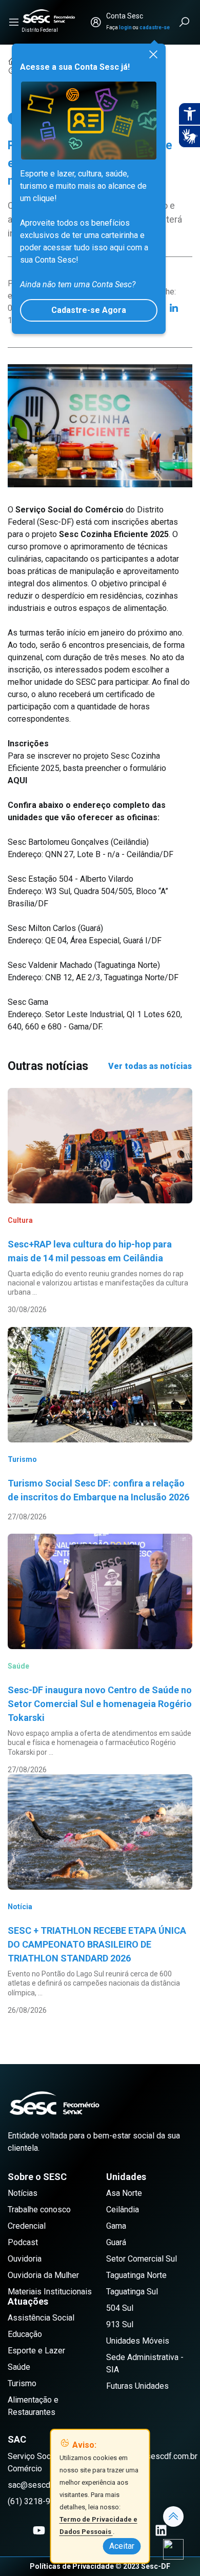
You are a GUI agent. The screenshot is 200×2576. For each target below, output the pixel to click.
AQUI (21, 780)
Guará (116, 2242)
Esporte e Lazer (36, 2351)
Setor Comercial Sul (142, 2259)
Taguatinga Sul (132, 2292)
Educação (25, 2334)
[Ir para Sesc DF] (49, 16)
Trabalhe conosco (39, 2210)
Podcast (23, 2242)
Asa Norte (124, 2193)
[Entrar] (96, 22)
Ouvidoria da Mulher (43, 2275)
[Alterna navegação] (14, 22)
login (125, 27)
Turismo (22, 2383)
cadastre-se (155, 27)
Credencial (27, 2226)
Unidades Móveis (138, 2341)
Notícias (23, 2193)
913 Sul (120, 2324)
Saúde (19, 2367)
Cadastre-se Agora (89, 310)
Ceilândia (123, 2210)
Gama (116, 2226)
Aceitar (122, 2546)
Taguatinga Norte (136, 2275)
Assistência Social (41, 2318)
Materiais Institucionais (50, 2292)
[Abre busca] (185, 22)
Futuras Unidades (137, 2386)
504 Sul (120, 2308)
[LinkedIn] (174, 308)
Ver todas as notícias (150, 1066)
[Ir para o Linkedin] (161, 2530)
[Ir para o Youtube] (39, 2530)
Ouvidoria (25, 2259)
